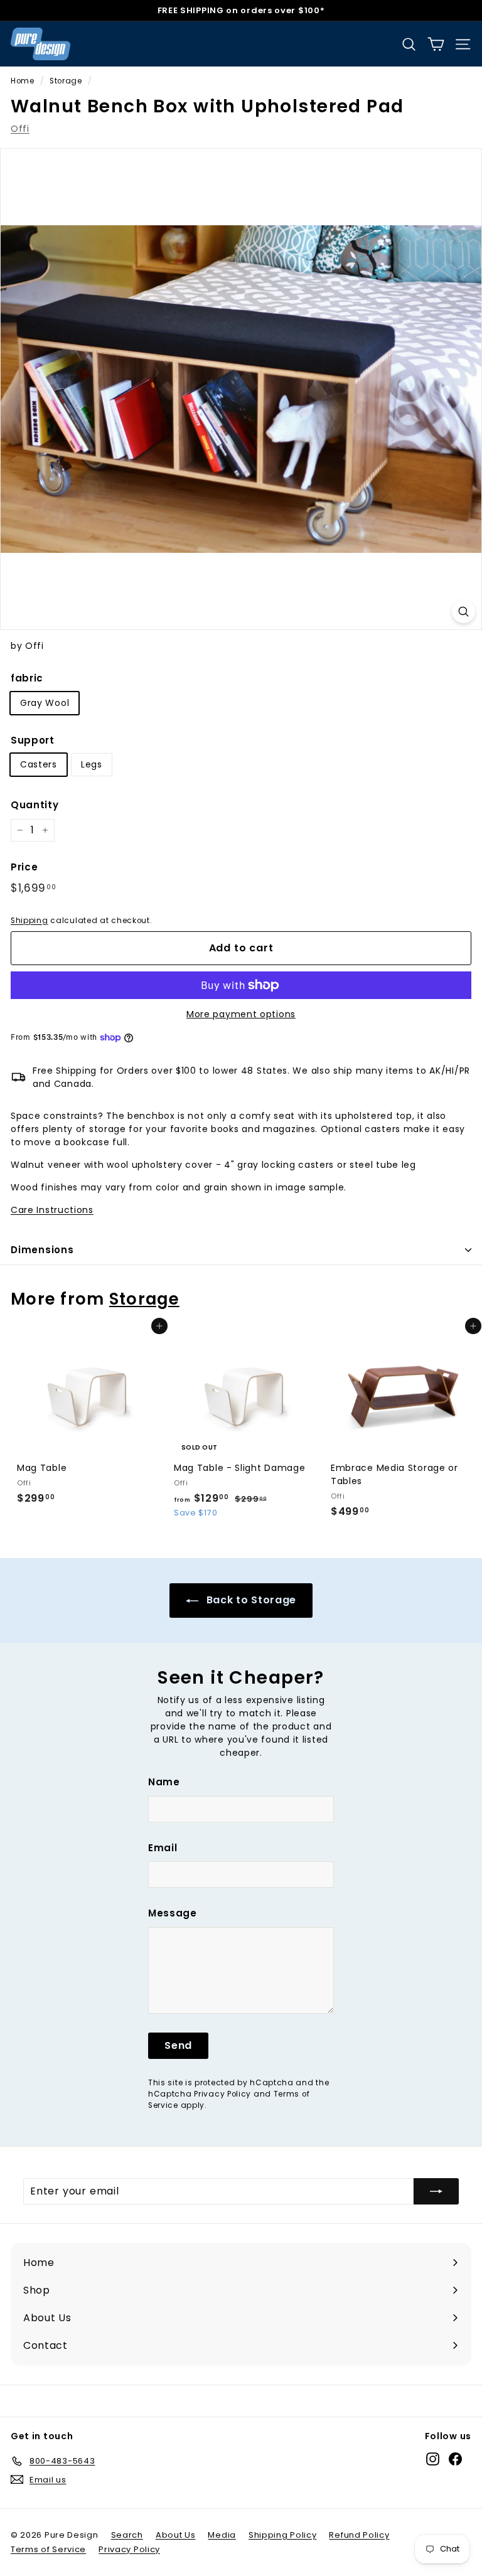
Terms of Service (48, 2549)
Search (127, 2535)
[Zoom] (463, 612)
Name (164, 1782)
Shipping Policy (283, 2535)
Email (163, 1848)
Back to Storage (250, 1600)
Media (222, 2535)
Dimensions (42, 1250)
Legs (92, 764)
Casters (39, 764)
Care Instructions (52, 1210)
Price (24, 867)
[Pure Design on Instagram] (433, 2459)
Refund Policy (359, 2535)
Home (23, 81)
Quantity (35, 805)
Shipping (29, 921)
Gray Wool (45, 703)
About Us (176, 2535)
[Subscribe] (436, 2191)
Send (178, 2045)
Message (173, 1913)
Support (33, 740)
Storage (66, 81)
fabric (27, 678)
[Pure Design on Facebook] (455, 2459)
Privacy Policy (222, 2094)
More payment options (241, 1014)
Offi (20, 129)
